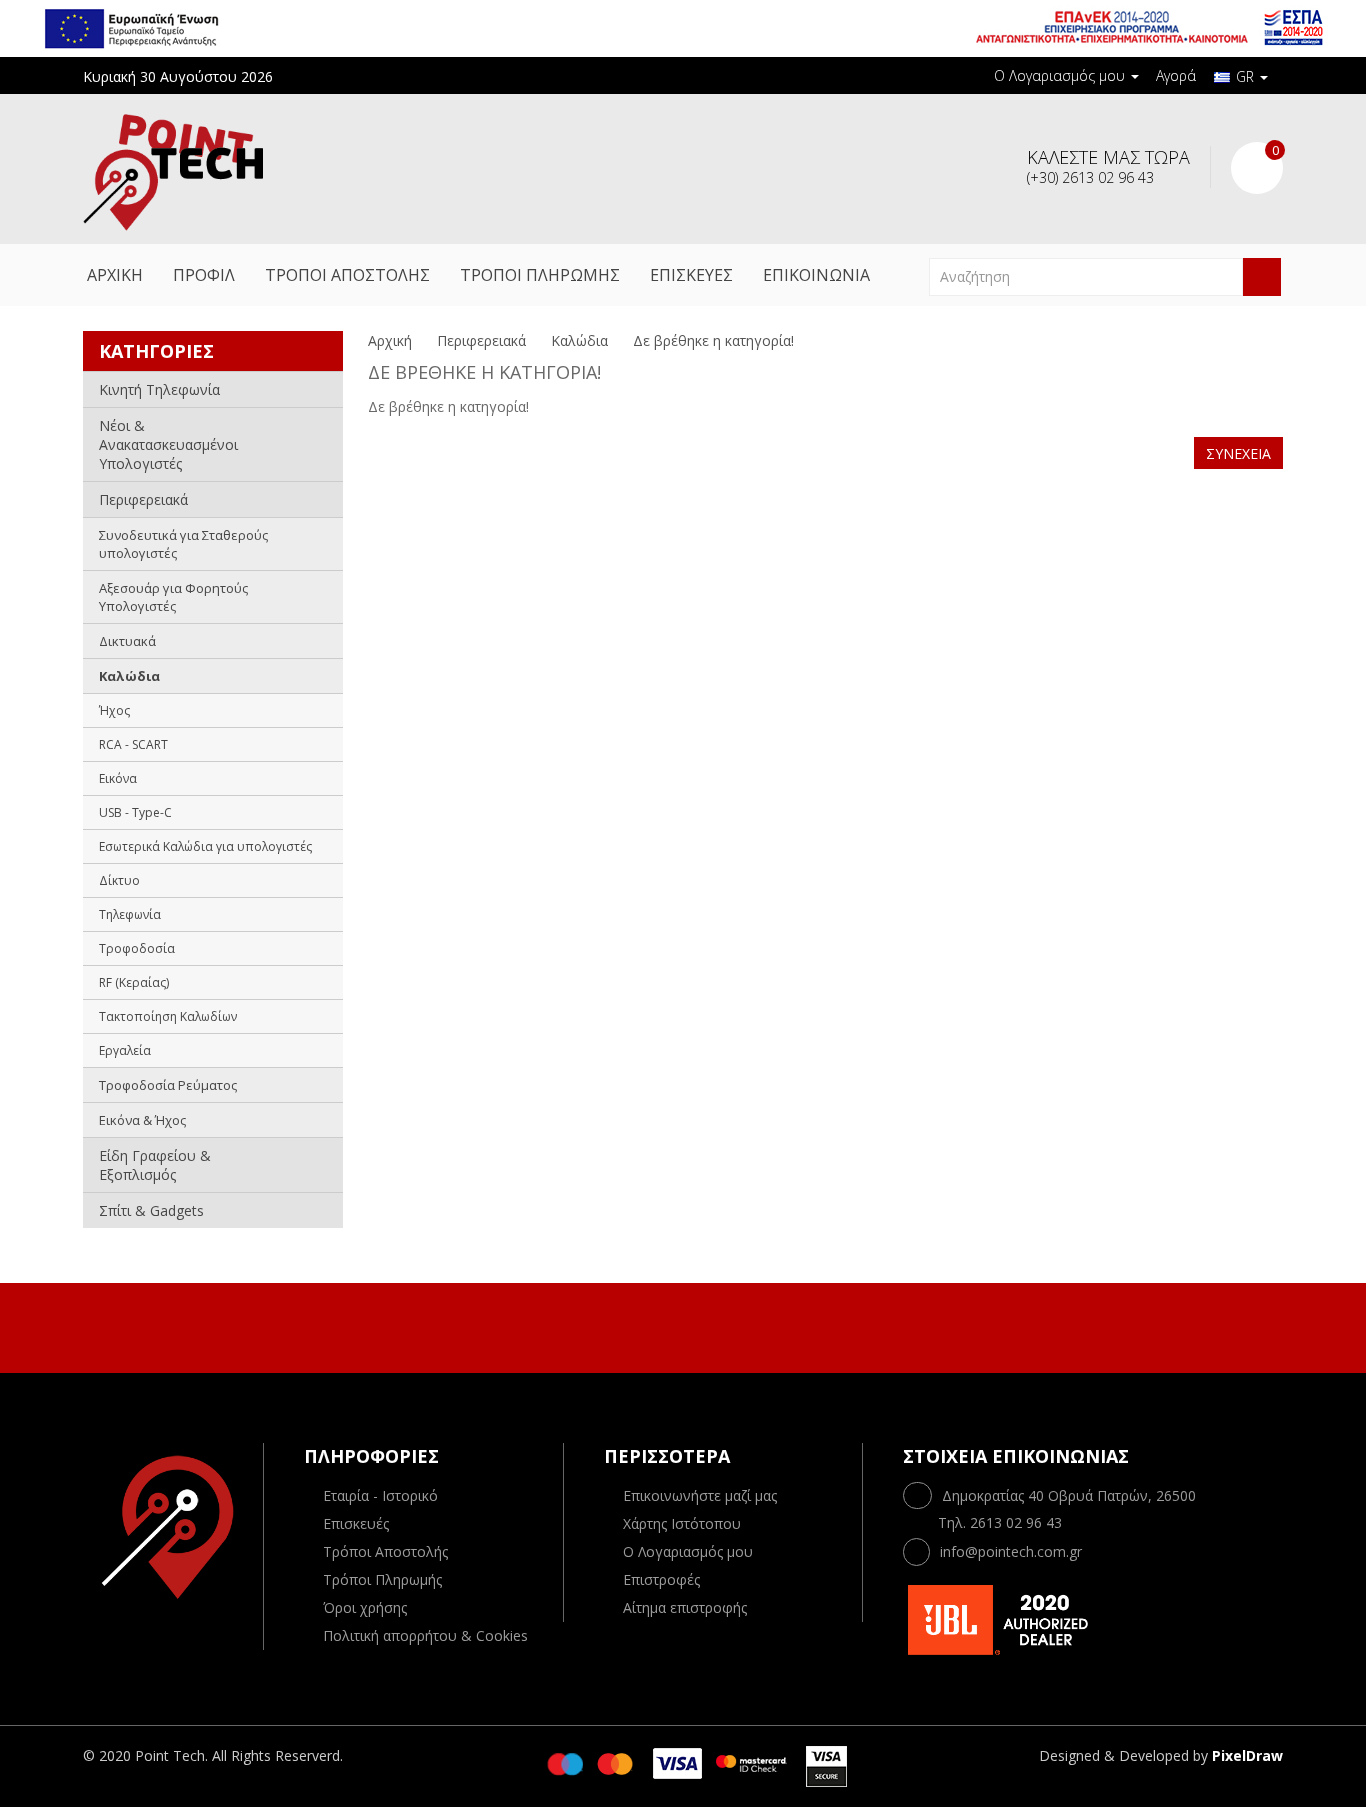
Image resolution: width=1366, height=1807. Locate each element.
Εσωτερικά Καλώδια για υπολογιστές (205, 846)
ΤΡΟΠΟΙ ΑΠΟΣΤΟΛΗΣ (347, 275)
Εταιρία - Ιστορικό (380, 1495)
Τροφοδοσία (137, 948)
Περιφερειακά (143, 499)
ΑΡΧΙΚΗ (115, 275)
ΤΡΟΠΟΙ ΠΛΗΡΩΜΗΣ (540, 275)
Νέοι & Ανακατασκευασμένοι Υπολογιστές (168, 444)
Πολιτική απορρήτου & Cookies (425, 1635)
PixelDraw (1247, 1755)
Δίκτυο (119, 880)
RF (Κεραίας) (134, 982)
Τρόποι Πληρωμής (382, 1579)
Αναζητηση (1262, 277)
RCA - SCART (133, 744)
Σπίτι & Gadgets (151, 1210)
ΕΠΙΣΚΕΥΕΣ (691, 275)
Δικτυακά (127, 641)
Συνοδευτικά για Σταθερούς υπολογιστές (183, 544)
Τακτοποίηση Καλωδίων (168, 1016)
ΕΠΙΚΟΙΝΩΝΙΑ (816, 275)
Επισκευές (356, 1523)
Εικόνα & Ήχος (142, 1120)
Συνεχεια (1238, 453)
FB (660, 1325)
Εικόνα (118, 778)
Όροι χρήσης (365, 1607)
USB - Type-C (135, 812)
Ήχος (114, 710)
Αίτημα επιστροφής (685, 1607)
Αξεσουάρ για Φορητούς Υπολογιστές (173, 597)
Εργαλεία (125, 1050)
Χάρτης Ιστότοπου (682, 1523)
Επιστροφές (661, 1579)
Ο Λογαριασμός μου (688, 1551)
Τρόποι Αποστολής (385, 1551)
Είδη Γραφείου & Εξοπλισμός (155, 1165)
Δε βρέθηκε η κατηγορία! (713, 340)
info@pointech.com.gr (1011, 1551)
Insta (702, 1325)
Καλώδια (129, 676)
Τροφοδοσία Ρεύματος (168, 1085)
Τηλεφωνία (130, 914)
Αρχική (390, 340)
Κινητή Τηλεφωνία (159, 389)
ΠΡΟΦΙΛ (204, 275)
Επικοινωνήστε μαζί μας (700, 1495)
